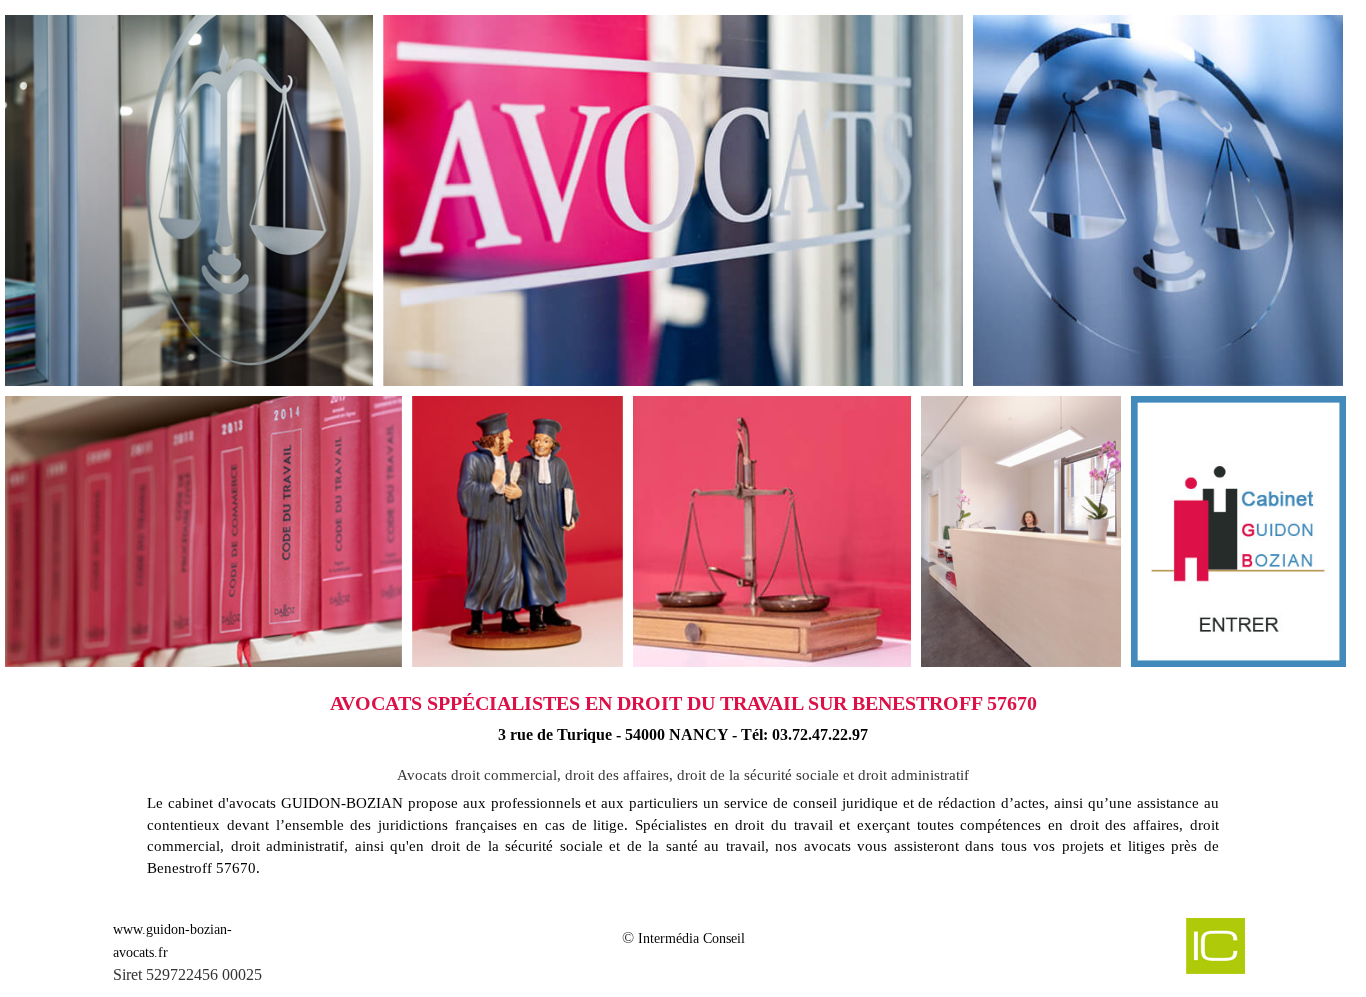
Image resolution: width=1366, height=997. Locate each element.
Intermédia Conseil (691, 938)
